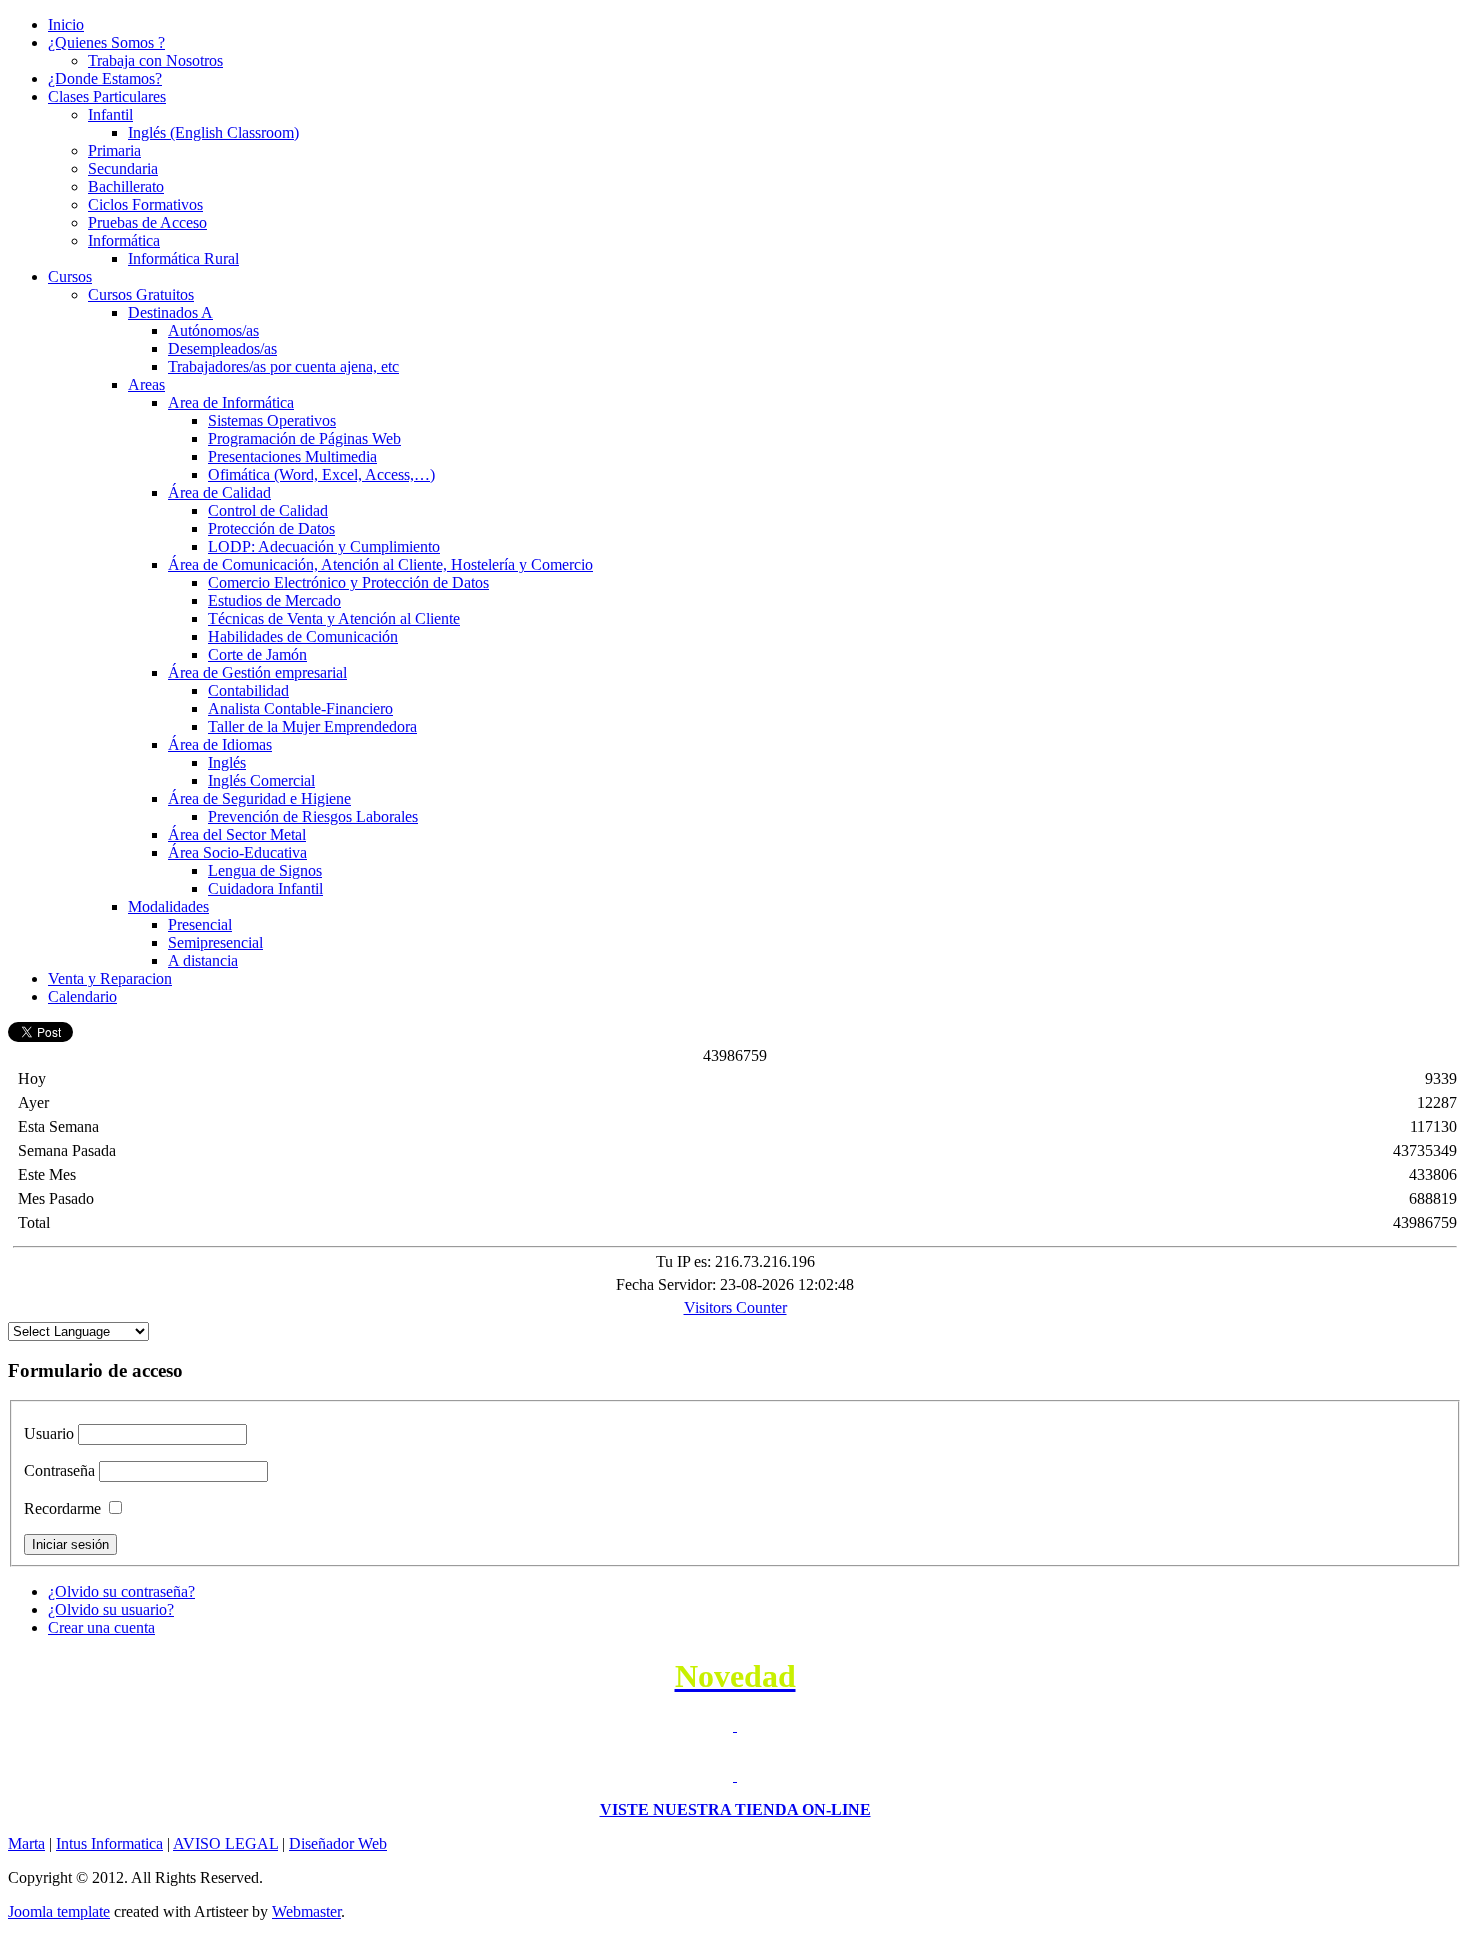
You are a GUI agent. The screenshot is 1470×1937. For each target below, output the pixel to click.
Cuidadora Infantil (265, 888)
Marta (26, 1843)
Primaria (114, 150)
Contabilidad (248, 690)
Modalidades (168, 906)
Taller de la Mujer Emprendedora (312, 726)
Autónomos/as (213, 330)
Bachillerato (126, 186)
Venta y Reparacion (110, 978)
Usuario (49, 1433)
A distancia (203, 960)
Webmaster (306, 1911)
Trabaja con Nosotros (155, 60)
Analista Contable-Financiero (300, 708)
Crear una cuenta (101, 1627)
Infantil (110, 114)
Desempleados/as (222, 348)
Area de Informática (231, 402)
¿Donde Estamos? (105, 78)
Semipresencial (215, 942)
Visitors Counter (735, 1307)
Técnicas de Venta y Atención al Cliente (334, 618)
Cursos (70, 276)
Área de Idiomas (220, 744)
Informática (124, 240)
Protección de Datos (271, 528)
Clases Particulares (107, 96)
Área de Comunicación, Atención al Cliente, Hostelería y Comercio (380, 564)
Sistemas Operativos (272, 420)
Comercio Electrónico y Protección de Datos (348, 582)
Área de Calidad (219, 492)
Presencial (200, 924)
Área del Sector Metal (237, 834)
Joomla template (59, 1911)
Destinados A (170, 312)
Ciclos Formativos (145, 204)
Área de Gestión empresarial (257, 672)
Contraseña (59, 1470)
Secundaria (123, 168)
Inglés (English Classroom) (213, 132)
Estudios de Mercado (274, 600)
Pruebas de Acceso (147, 222)
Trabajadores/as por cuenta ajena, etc (283, 366)
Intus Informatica (109, 1843)
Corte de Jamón (257, 654)
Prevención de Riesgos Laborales (313, 816)
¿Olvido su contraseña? (121, 1591)
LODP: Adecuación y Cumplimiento (324, 546)
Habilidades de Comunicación (303, 636)
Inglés (227, 762)
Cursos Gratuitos (141, 294)
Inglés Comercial (261, 780)
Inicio (66, 24)
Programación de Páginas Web (304, 438)
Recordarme (62, 1508)
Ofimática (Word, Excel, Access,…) (321, 474)
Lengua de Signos (265, 870)
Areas (146, 384)
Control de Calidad (268, 510)
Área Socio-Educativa (237, 852)
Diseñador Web (338, 1843)
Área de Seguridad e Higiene (259, 798)
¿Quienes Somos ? (106, 42)
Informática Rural (183, 258)
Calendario (82, 996)
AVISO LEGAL (225, 1843)
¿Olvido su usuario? (111, 1609)
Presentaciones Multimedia (292, 456)
